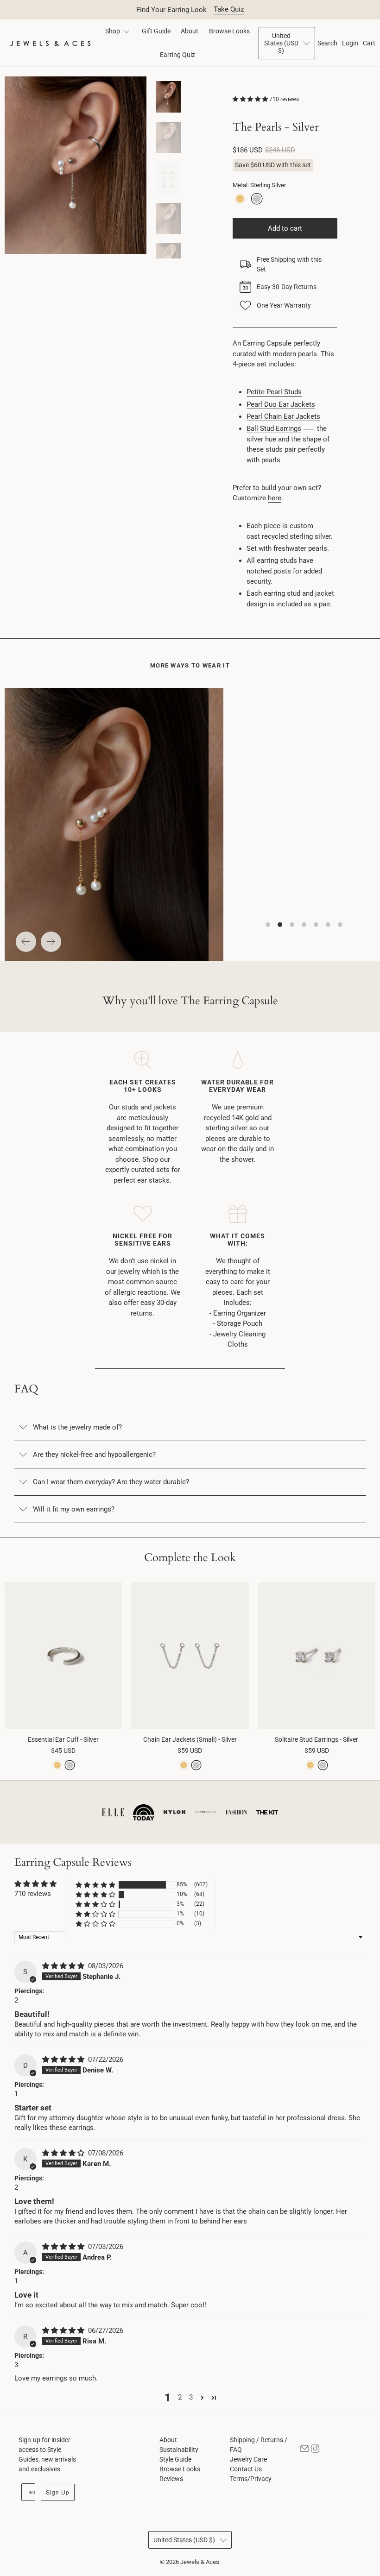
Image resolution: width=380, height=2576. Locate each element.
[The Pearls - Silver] (76, 165)
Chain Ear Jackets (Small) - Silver (190, 1739)
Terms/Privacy (251, 2479)
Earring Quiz (177, 55)
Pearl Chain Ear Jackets (283, 416)
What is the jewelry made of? (77, 1427)
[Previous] (26, 942)
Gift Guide (156, 31)
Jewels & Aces (200, 2562)
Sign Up (58, 2492)
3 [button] (191, 2397)
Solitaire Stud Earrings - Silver (317, 1739)
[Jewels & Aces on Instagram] (315, 2450)
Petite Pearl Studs (274, 392)
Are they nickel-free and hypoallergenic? (94, 1455)
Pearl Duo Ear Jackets (281, 404)
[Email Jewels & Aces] (304, 2450)
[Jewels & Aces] (50, 43)
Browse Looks (229, 31)
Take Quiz (229, 9)
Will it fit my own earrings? (74, 1509)
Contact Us (246, 2469)
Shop (113, 31)
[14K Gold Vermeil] (240, 199)
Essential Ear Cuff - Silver (63, 1739)
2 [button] (180, 2397)
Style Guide (175, 2459)
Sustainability (179, 2450)
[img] (63, 1966)
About (190, 31)
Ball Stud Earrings (274, 428)
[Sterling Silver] (257, 199)
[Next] (51, 942)
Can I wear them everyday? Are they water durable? (111, 1482)
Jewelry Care (248, 2459)
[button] (250, 99)
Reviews (171, 2479)
